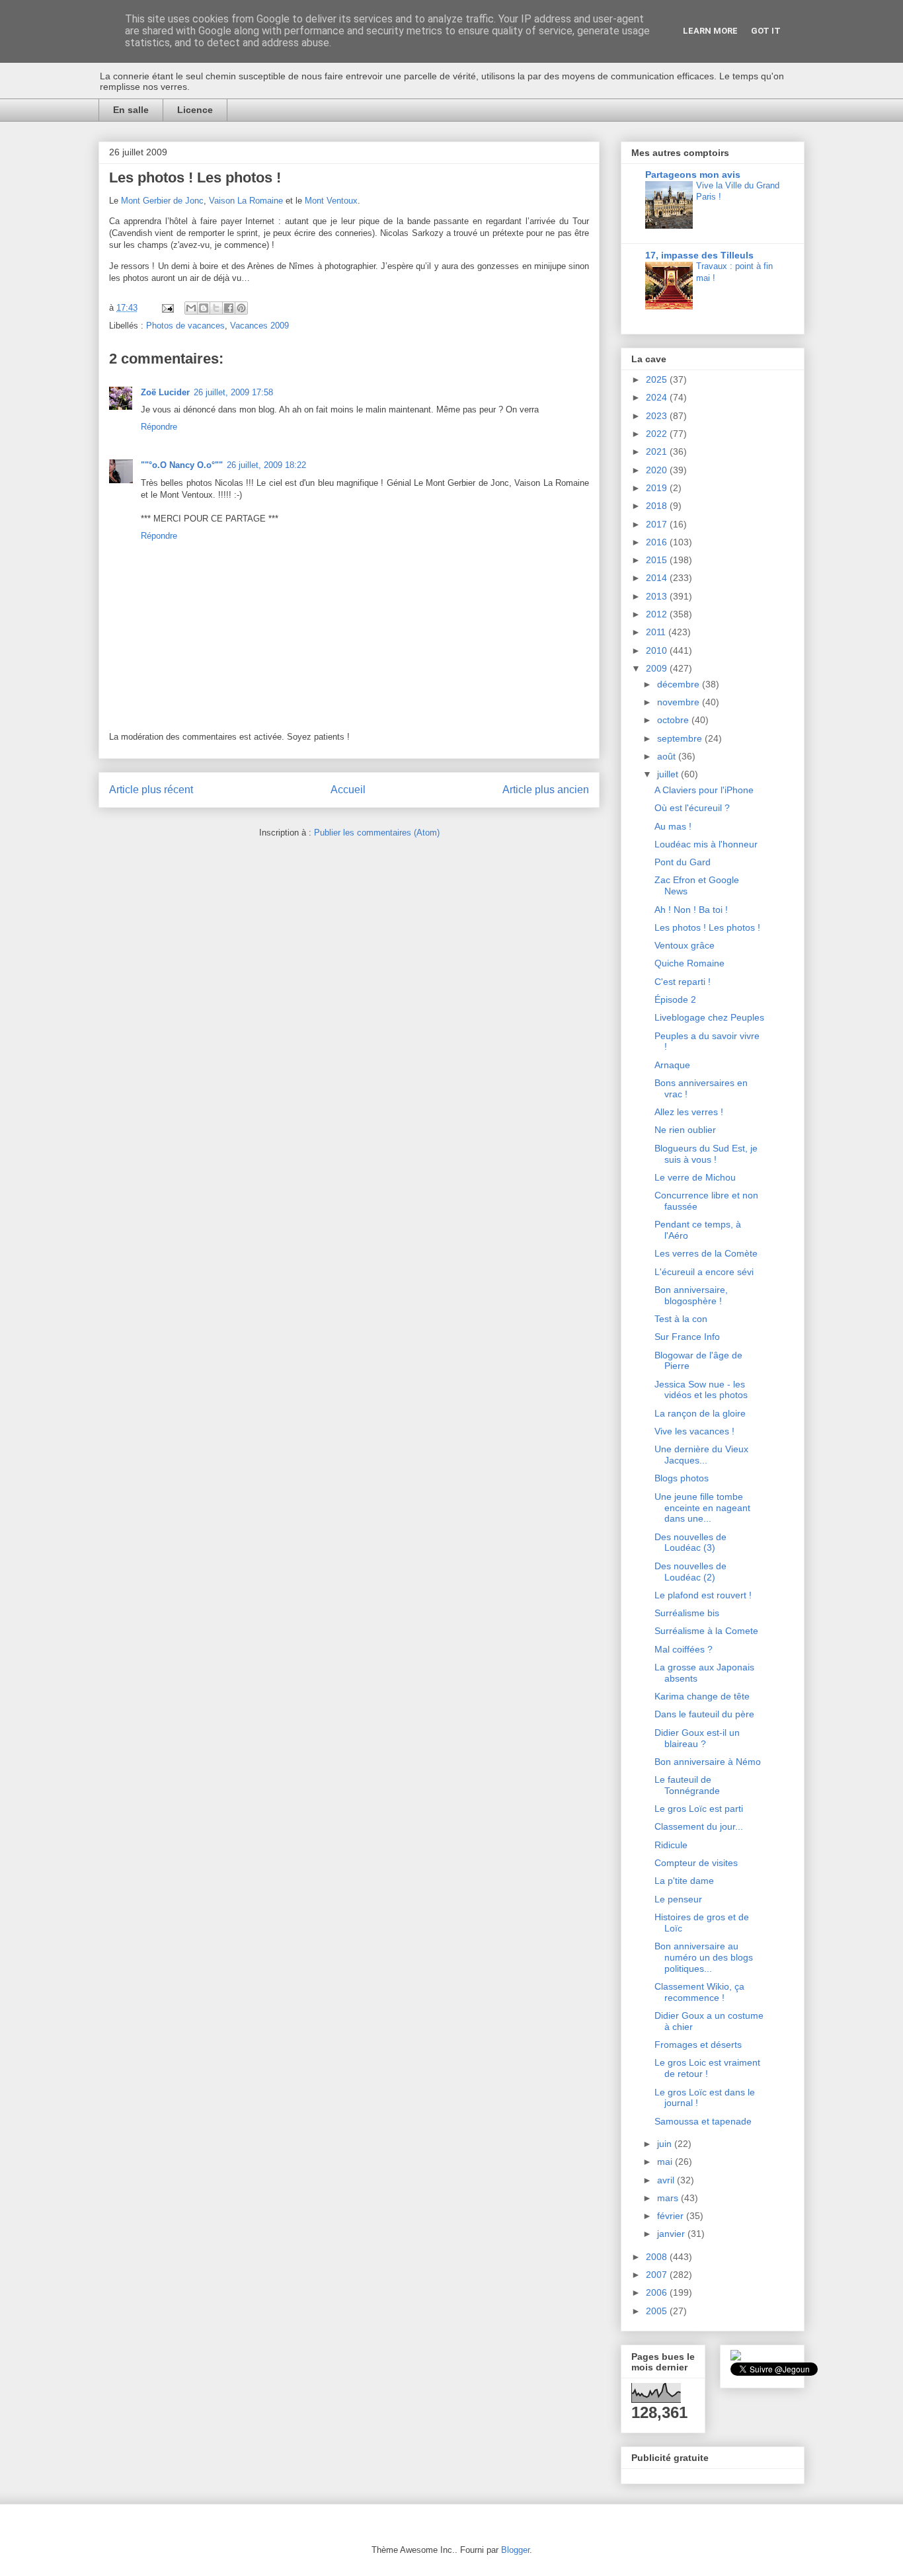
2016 (658, 542)
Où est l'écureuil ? (692, 808)
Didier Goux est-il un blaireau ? (697, 1738)
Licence (195, 110)
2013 (658, 596)
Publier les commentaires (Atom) (377, 833)
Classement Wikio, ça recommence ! (699, 1992)
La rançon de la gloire (700, 1413)
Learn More (710, 31)
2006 (658, 2292)
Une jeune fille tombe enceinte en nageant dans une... (702, 1508)
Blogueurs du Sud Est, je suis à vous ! (706, 1154)
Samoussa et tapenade (703, 2121)
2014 (658, 578)
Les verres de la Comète (706, 1253)
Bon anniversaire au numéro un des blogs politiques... (704, 1957)
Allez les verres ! (689, 1112)
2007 (658, 2275)
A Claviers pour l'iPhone (704, 790)
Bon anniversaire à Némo (708, 1762)
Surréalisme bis (687, 1613)
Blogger (515, 2550)
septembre (681, 738)
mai (666, 2162)
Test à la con (681, 1319)
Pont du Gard (683, 862)
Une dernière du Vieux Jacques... (701, 1455)
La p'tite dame (684, 1881)
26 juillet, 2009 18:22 (266, 465)
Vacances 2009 (259, 326)
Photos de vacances (185, 326)
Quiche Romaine (689, 963)
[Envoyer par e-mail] (191, 308)
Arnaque (672, 1065)
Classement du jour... (699, 1826)
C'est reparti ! (683, 982)
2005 (658, 2311)
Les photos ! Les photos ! (707, 927)
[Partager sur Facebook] (229, 308)
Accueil (348, 790)
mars (669, 2198)
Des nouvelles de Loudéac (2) (690, 1572)
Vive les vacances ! (694, 1431)
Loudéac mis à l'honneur (706, 844)
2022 (658, 434)
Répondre (159, 427)
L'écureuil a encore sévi (704, 1272)
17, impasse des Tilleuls (699, 255)
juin (666, 2144)
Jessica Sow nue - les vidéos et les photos (701, 1390)
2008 (658, 2257)
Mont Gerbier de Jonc (162, 201)
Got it (766, 31)
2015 (658, 560)
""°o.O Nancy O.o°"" (182, 465)
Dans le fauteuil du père (704, 1714)
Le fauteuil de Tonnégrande (687, 1785)
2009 (658, 668)
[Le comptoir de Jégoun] (736, 2357)
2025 (658, 379)
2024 (658, 397)
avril (667, 2180)
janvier (672, 2234)
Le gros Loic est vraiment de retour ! (707, 2068)
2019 (658, 488)
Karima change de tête (702, 1696)
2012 (658, 614)
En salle (131, 110)
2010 (658, 650)
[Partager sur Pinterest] (241, 308)
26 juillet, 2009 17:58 (233, 392)
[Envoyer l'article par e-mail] (167, 308)
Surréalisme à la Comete (706, 1631)
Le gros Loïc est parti (699, 1809)
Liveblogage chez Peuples (709, 1017)
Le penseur (678, 1899)
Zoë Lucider (165, 392)
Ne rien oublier (685, 1130)
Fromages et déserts (698, 2045)
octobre (674, 720)
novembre (680, 702)
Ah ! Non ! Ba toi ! (691, 910)
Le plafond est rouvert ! (703, 1595)
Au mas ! (673, 826)
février (672, 2216)
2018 (658, 506)
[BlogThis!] (204, 308)
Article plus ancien (546, 790)
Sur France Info (687, 1337)
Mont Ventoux (331, 201)
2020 (658, 470)
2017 (658, 524)
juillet (669, 774)
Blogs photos (682, 1478)
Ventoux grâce (685, 945)
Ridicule (671, 1845)
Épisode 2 (675, 999)
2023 (658, 416)
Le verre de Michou (695, 1177)
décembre (680, 684)
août (668, 756)
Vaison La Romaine (246, 201)
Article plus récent (151, 790)
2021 (658, 451)
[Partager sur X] (216, 308)
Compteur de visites (696, 1863)
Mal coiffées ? (684, 1649)
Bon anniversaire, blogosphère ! (691, 1295)
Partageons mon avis (693, 175)
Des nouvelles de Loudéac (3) (690, 1542)
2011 (657, 632)
